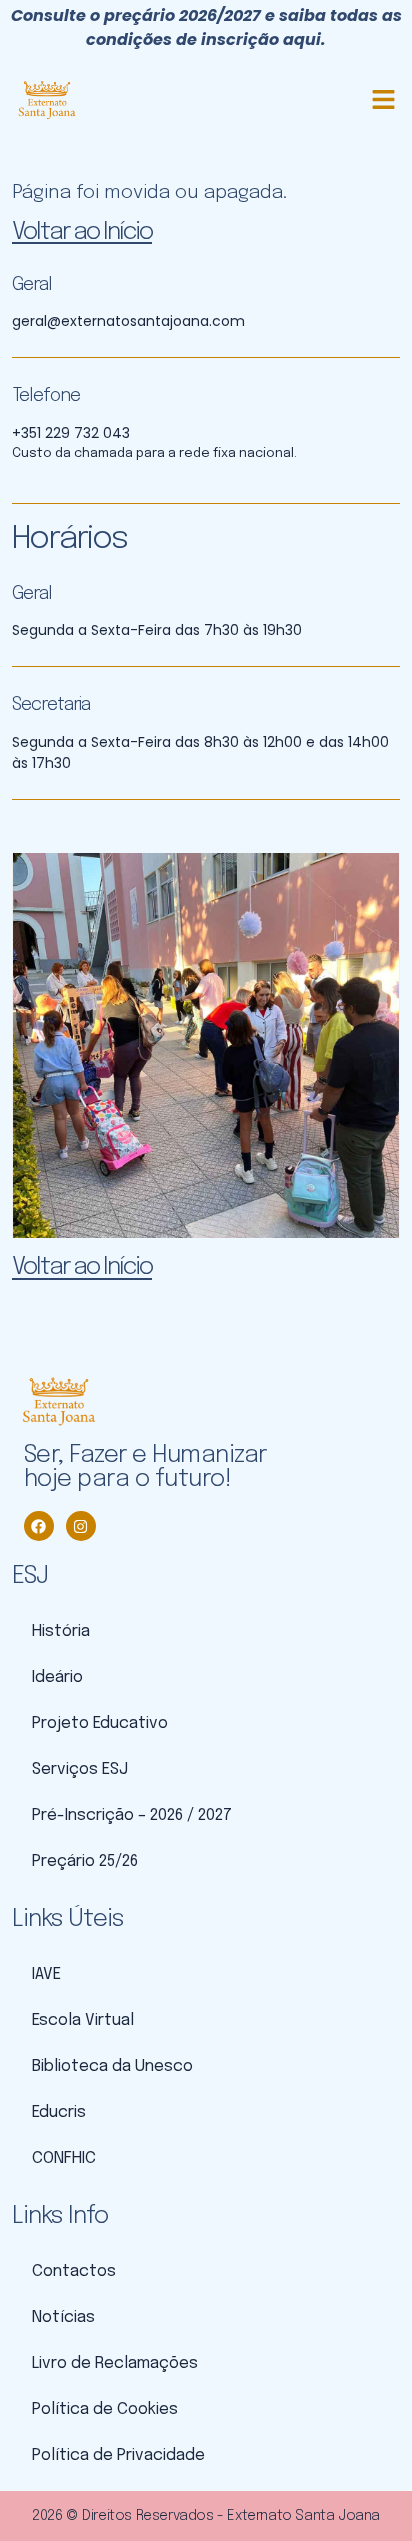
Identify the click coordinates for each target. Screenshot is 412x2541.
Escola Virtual (83, 2020)
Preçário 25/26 (85, 1861)
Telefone (46, 396)
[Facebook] (39, 1526)
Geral (32, 285)
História (61, 1631)
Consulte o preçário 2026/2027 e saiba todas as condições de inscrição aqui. (206, 27)
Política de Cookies (105, 2409)
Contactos (74, 2271)
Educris (59, 2112)
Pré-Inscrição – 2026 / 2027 (132, 1815)
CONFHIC (64, 2158)
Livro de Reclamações (115, 2363)
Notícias (63, 2317)
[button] (384, 100)
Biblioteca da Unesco (112, 2066)
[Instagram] (81, 1526)
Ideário (57, 1677)
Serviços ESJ (80, 1769)
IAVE (46, 1974)
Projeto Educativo (100, 1723)
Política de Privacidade (118, 2455)
